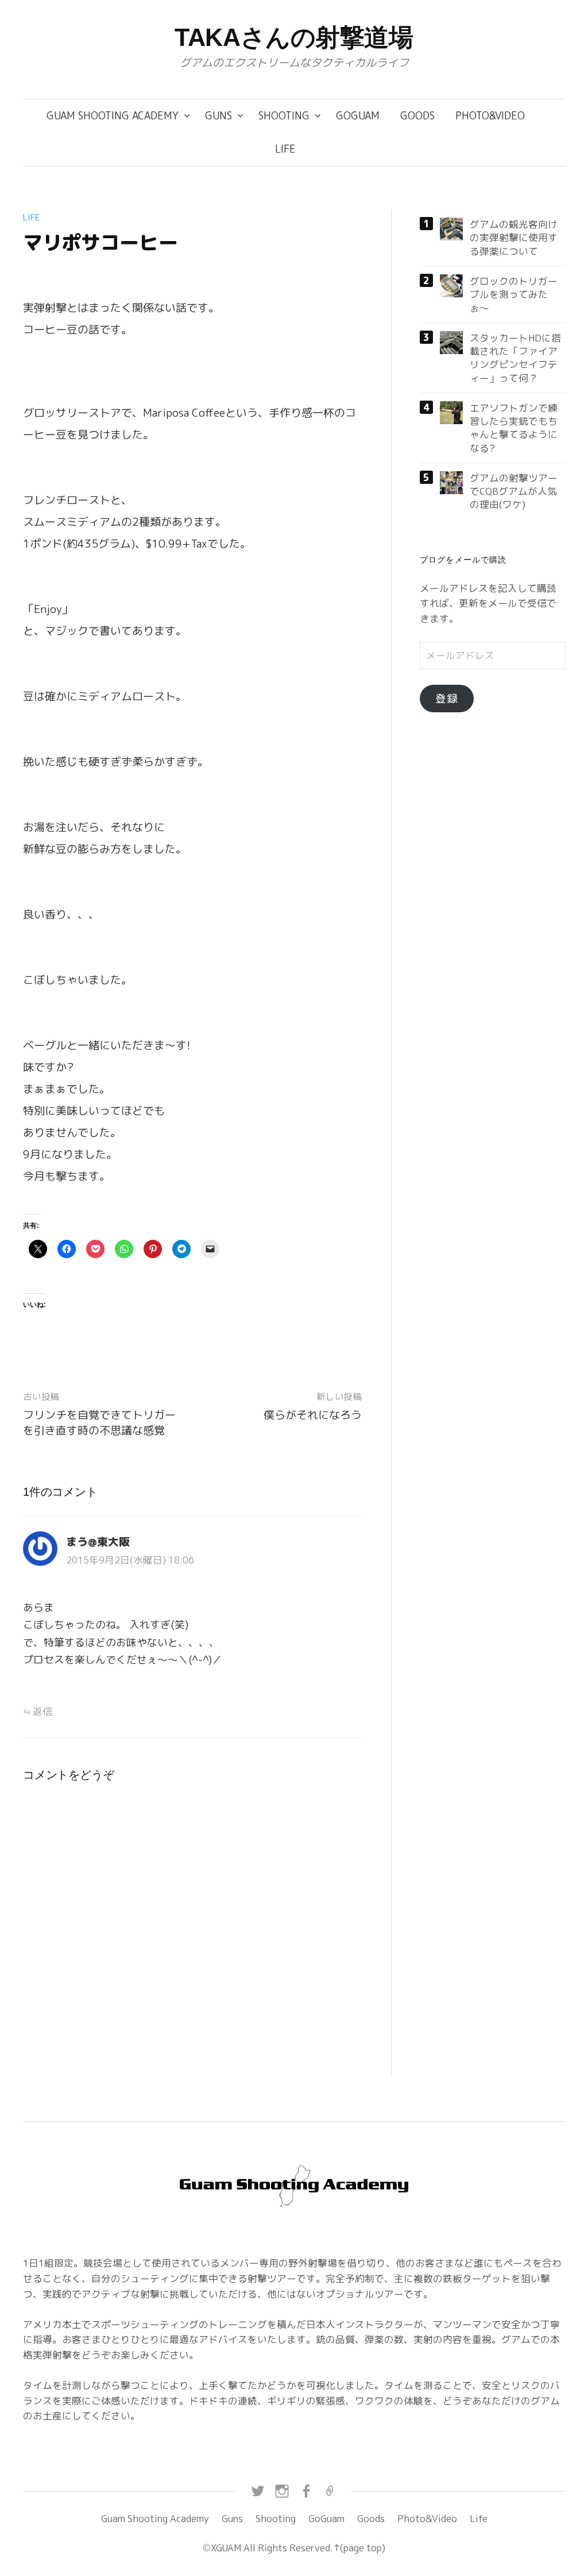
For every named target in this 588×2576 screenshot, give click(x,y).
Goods (417, 116)
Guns (218, 116)
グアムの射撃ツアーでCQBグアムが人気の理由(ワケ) (514, 491)
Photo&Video (490, 116)
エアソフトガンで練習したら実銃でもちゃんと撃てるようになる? (514, 428)
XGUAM (226, 2548)
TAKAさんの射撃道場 (294, 37)
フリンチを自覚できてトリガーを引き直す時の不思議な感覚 (99, 1423)
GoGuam (358, 116)
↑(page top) (359, 2548)
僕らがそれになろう (313, 1415)
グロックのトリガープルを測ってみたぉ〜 (514, 294)
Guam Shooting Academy (113, 116)
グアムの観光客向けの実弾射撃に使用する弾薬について (514, 238)
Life (285, 149)
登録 (447, 699)
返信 (42, 1711)
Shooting (284, 116)
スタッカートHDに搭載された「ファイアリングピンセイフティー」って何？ (515, 358)
